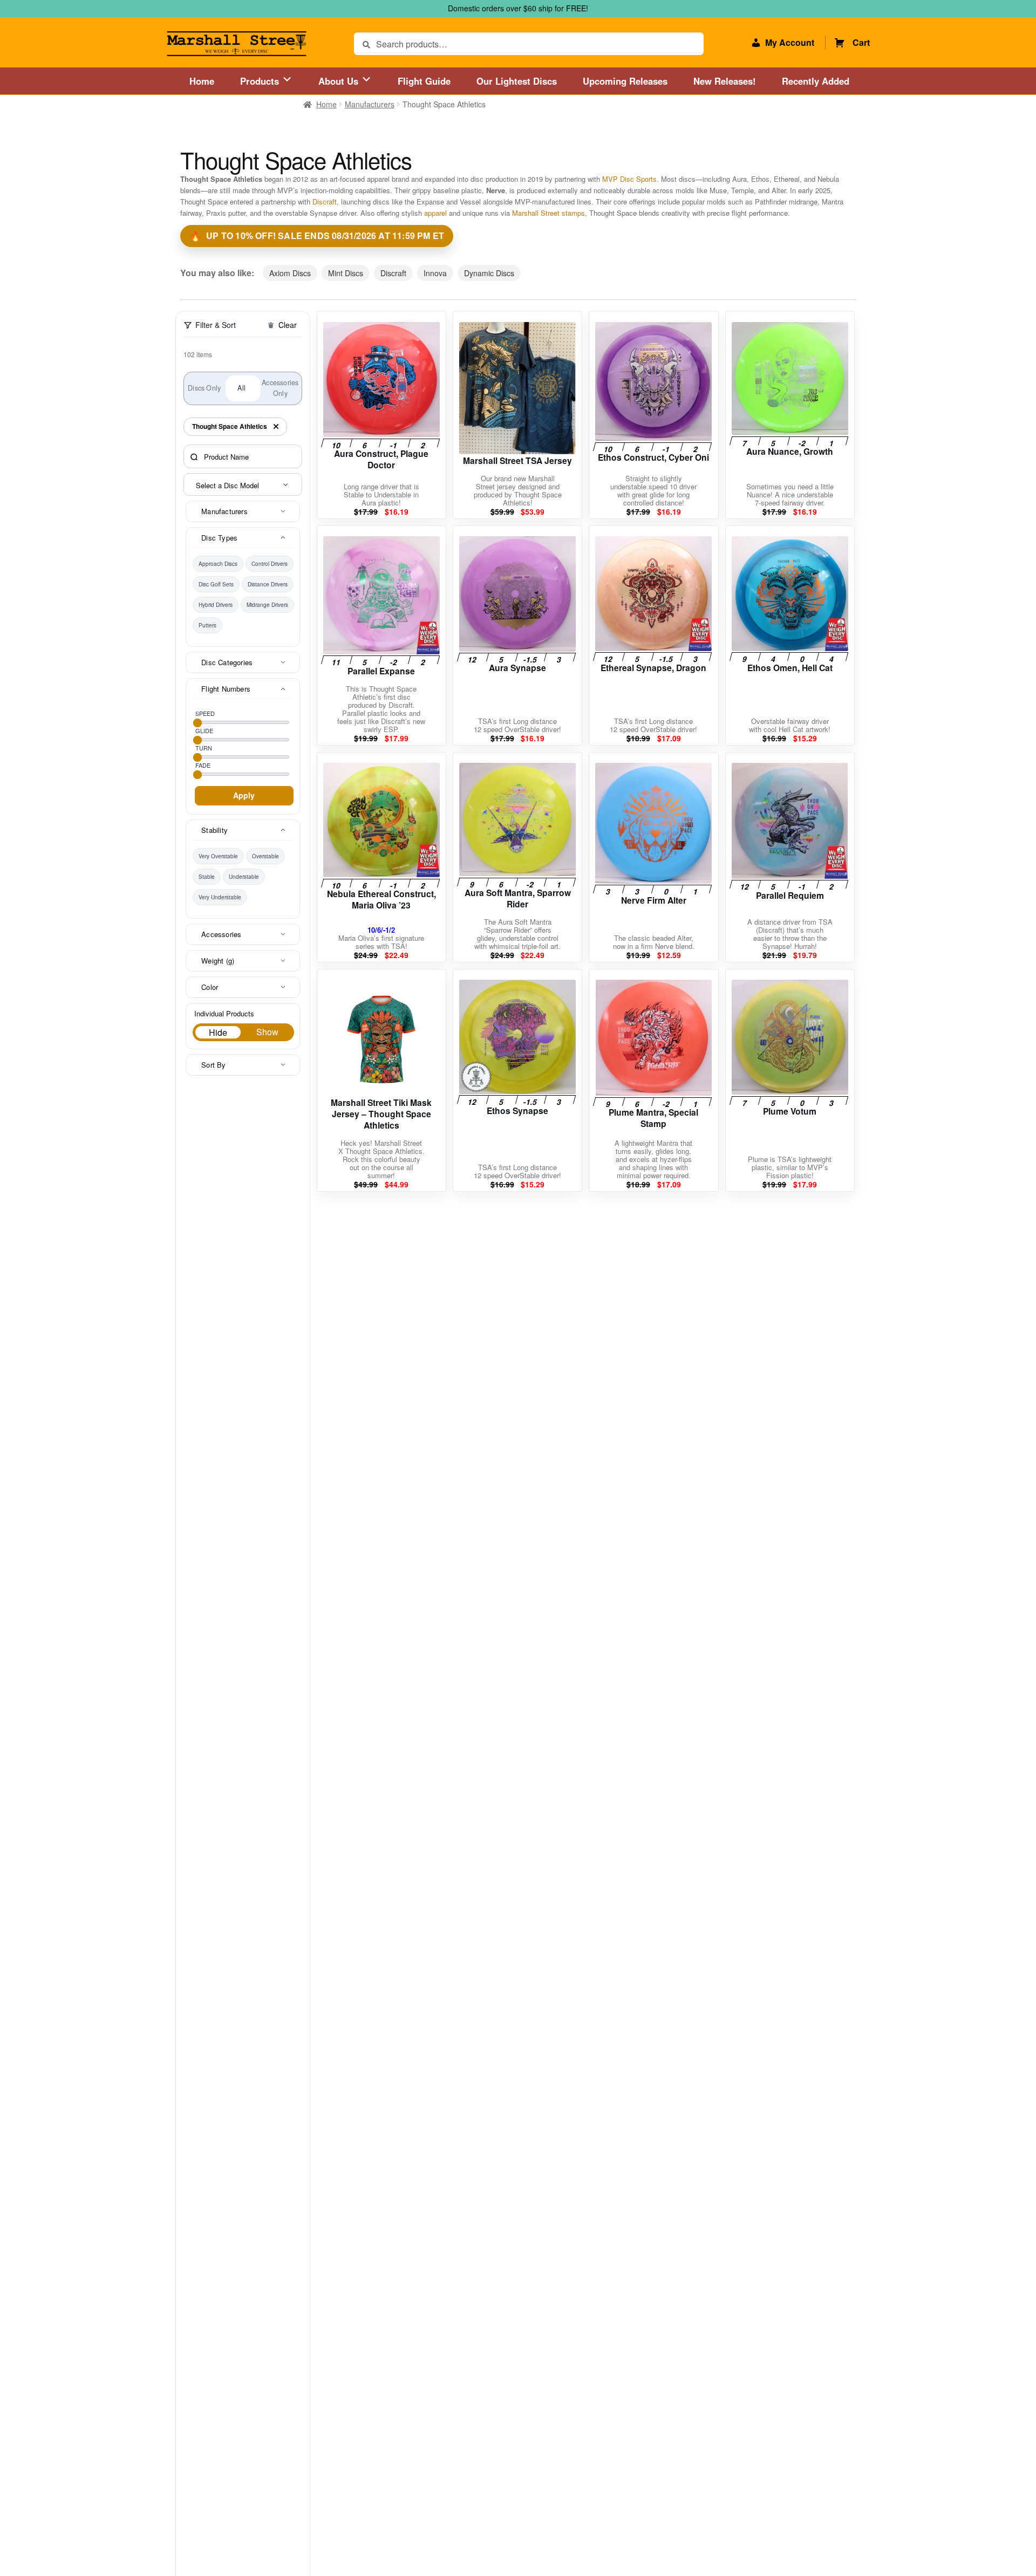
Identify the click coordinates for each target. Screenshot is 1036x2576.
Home (202, 81)
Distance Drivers (268, 584)
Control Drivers (270, 564)
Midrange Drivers (267, 605)
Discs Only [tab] (204, 388)
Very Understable (220, 897)
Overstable (265, 856)
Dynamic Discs (489, 273)
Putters (207, 625)
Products (261, 81)
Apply (244, 795)
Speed (205, 713)
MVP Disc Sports (629, 179)
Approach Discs (218, 564)
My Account (790, 42)
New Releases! (725, 81)
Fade (203, 765)
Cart (861, 42)
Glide (204, 730)
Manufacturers (370, 104)
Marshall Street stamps (548, 213)
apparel (435, 213)
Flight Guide (424, 81)
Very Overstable (218, 856)
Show (267, 1032)
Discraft (325, 201)
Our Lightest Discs (517, 81)
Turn (204, 748)
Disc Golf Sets (216, 584)
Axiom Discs (290, 273)
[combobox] (243, 484)
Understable (244, 877)
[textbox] (244, 485)
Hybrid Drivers (216, 605)
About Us (340, 81)
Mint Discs (346, 273)
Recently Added (816, 81)
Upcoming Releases (625, 81)
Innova (435, 273)
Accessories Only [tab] (280, 388)
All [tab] (241, 388)
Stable (207, 877)
